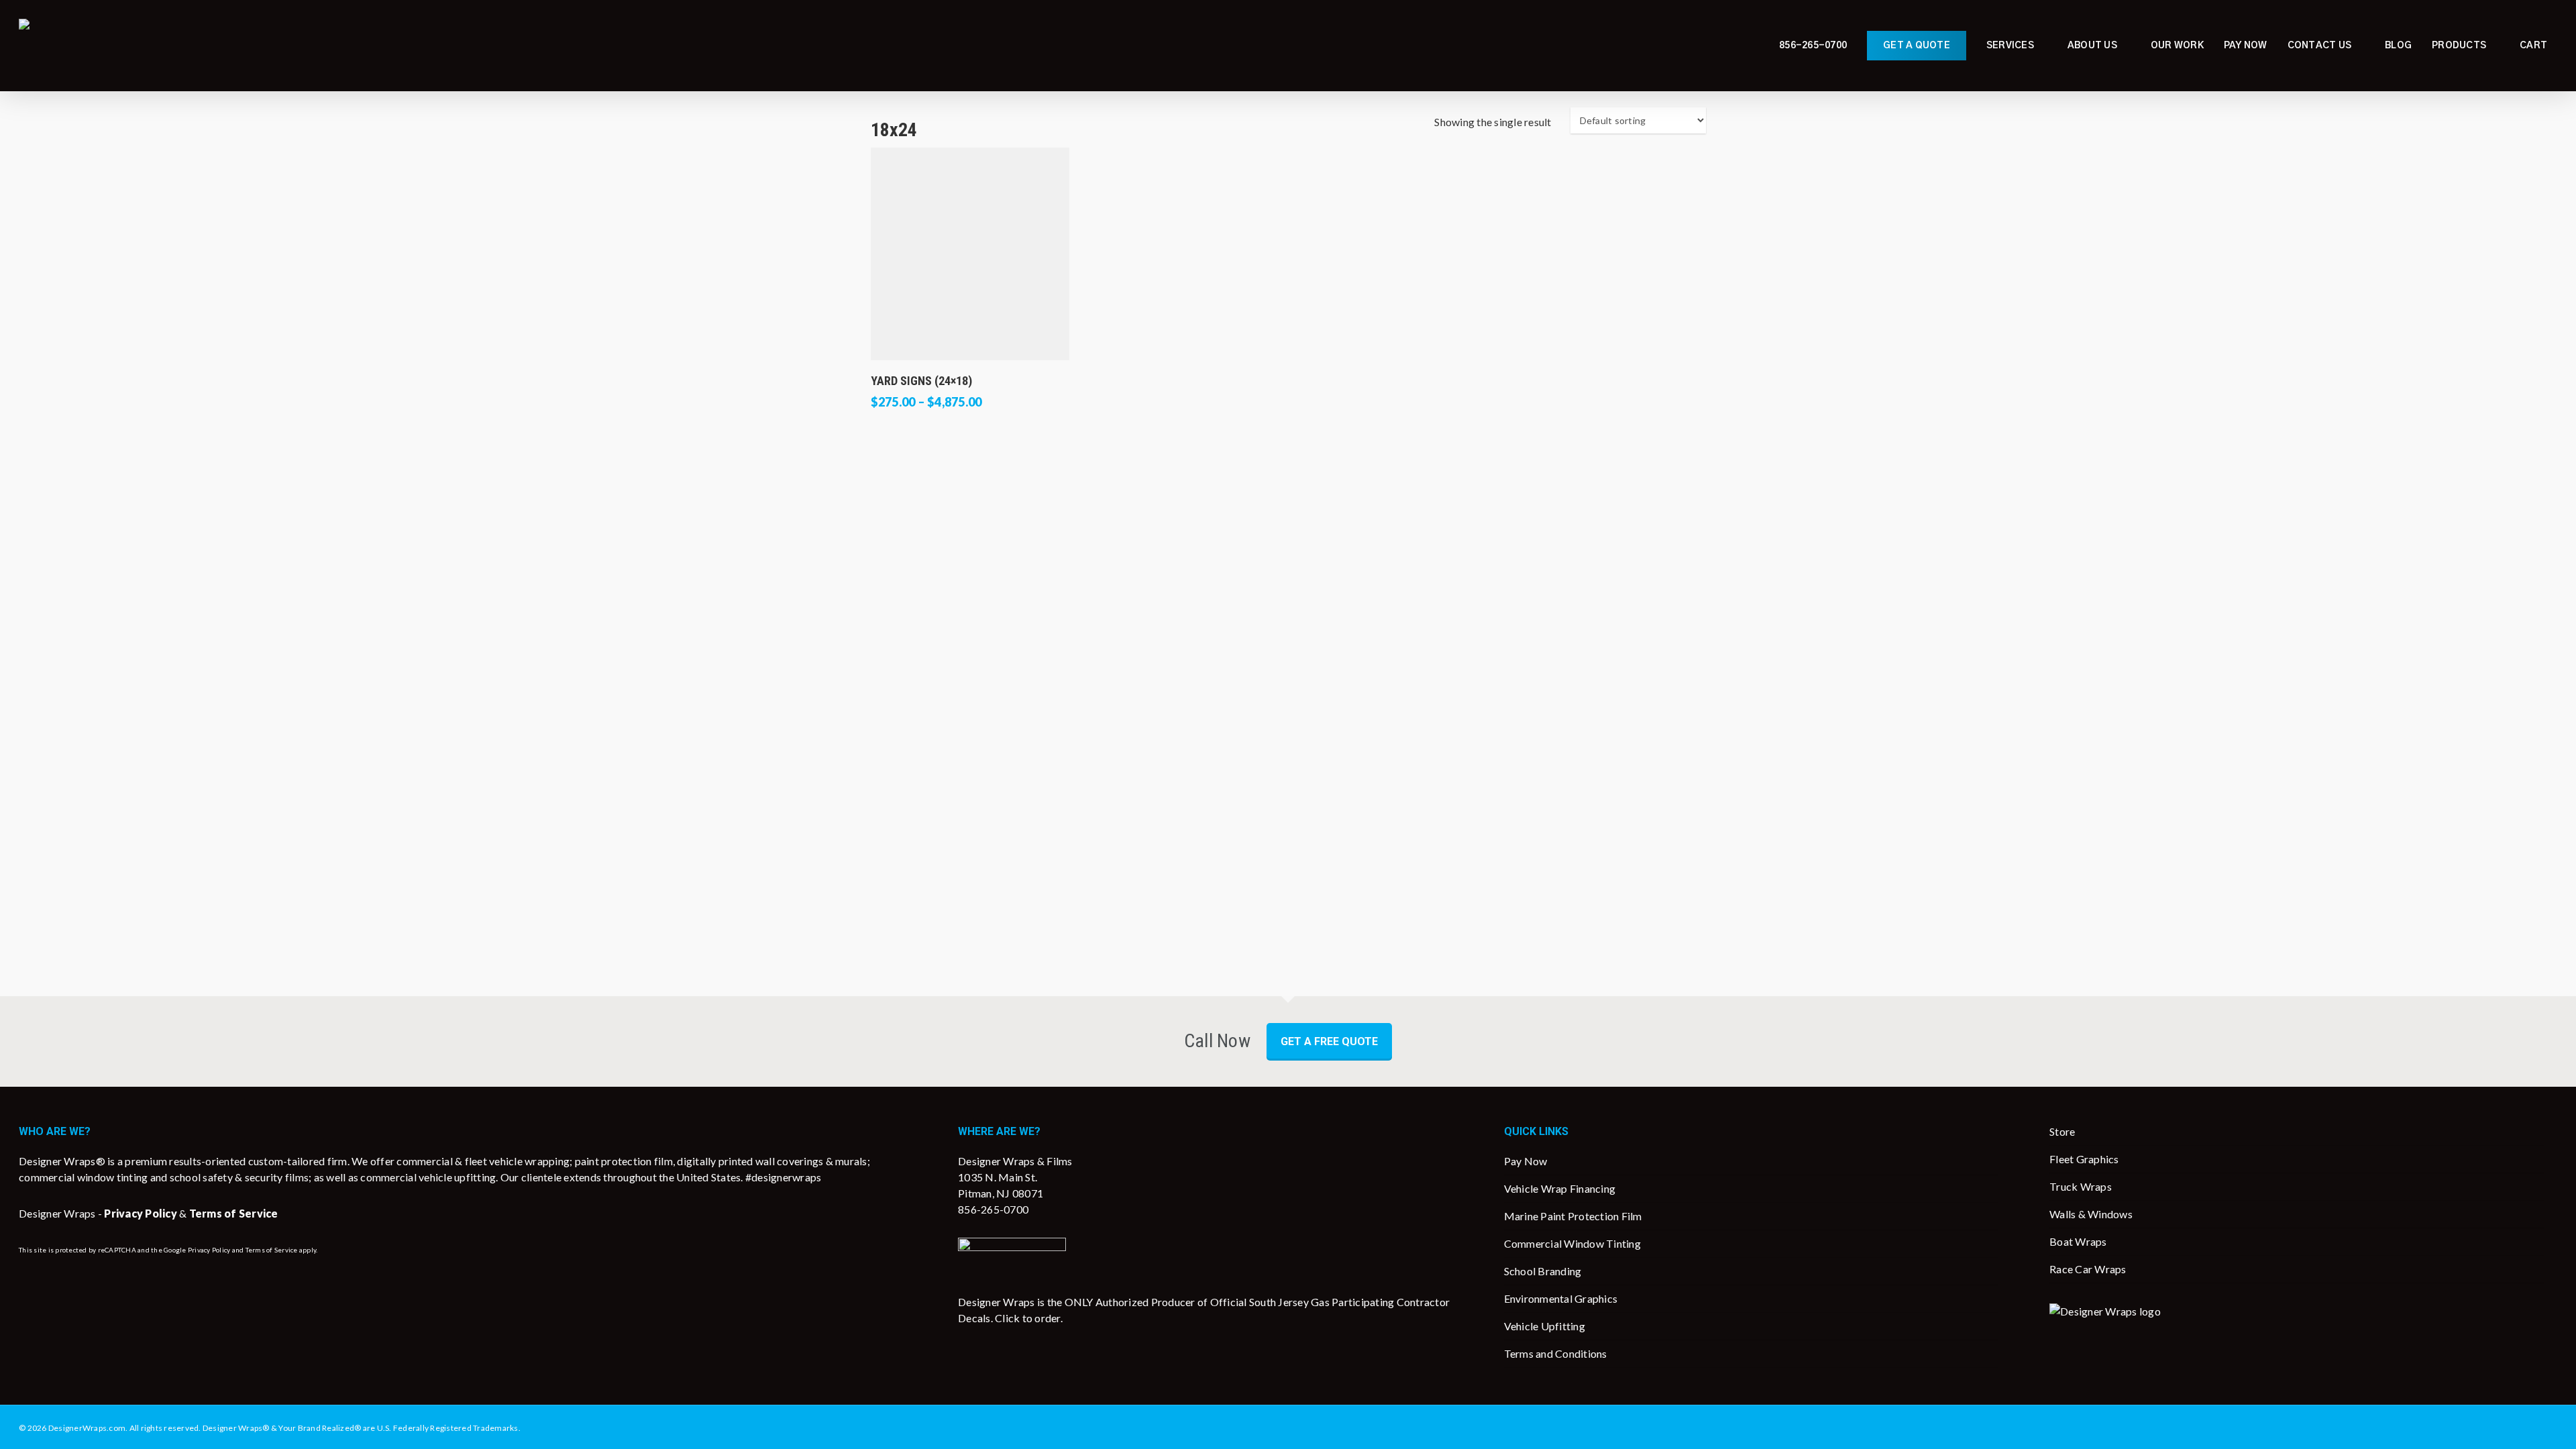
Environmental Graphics (1561, 1298)
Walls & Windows (2091, 1214)
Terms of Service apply (281, 1250)
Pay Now (1526, 1161)
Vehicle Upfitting (1545, 1326)
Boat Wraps (2078, 1241)
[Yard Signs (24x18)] (970, 254)
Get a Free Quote (1329, 1041)
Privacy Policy (209, 1250)
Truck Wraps (2081, 1186)
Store (2062, 1131)
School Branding (1543, 1271)
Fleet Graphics (2084, 1159)
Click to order (1028, 1318)
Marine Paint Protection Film (1573, 1216)
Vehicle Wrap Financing (1560, 1188)
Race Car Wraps (2088, 1269)
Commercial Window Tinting (1572, 1243)
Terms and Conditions (1556, 1353)
